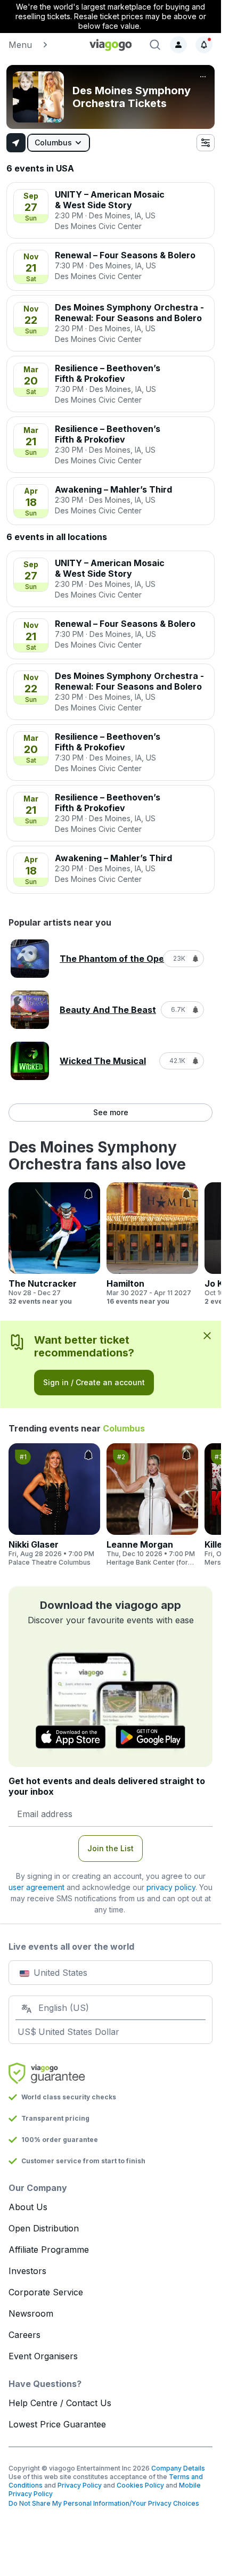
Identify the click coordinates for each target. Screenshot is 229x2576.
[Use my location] (16, 143)
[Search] (155, 45)
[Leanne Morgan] (152, 1505)
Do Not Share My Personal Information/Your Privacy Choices (104, 2503)
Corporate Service (46, 2292)
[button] (43, 45)
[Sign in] (178, 45)
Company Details (178, 2468)
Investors (27, 2271)
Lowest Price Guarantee (57, 2424)
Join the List (111, 1848)
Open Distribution (44, 2228)
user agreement (36, 1887)
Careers (24, 2335)
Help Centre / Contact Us (60, 2403)
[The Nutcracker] (54, 1244)
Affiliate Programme (49, 2250)
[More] (203, 77)
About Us (28, 2207)
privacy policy (171, 1887)
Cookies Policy (140, 2485)
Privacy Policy (80, 2485)
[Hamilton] (152, 1244)
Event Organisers (43, 2356)
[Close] (207, 1335)
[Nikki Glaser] (54, 1505)
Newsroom (31, 2313)
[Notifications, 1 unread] (204, 45)
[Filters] (206, 143)
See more (111, 1112)
